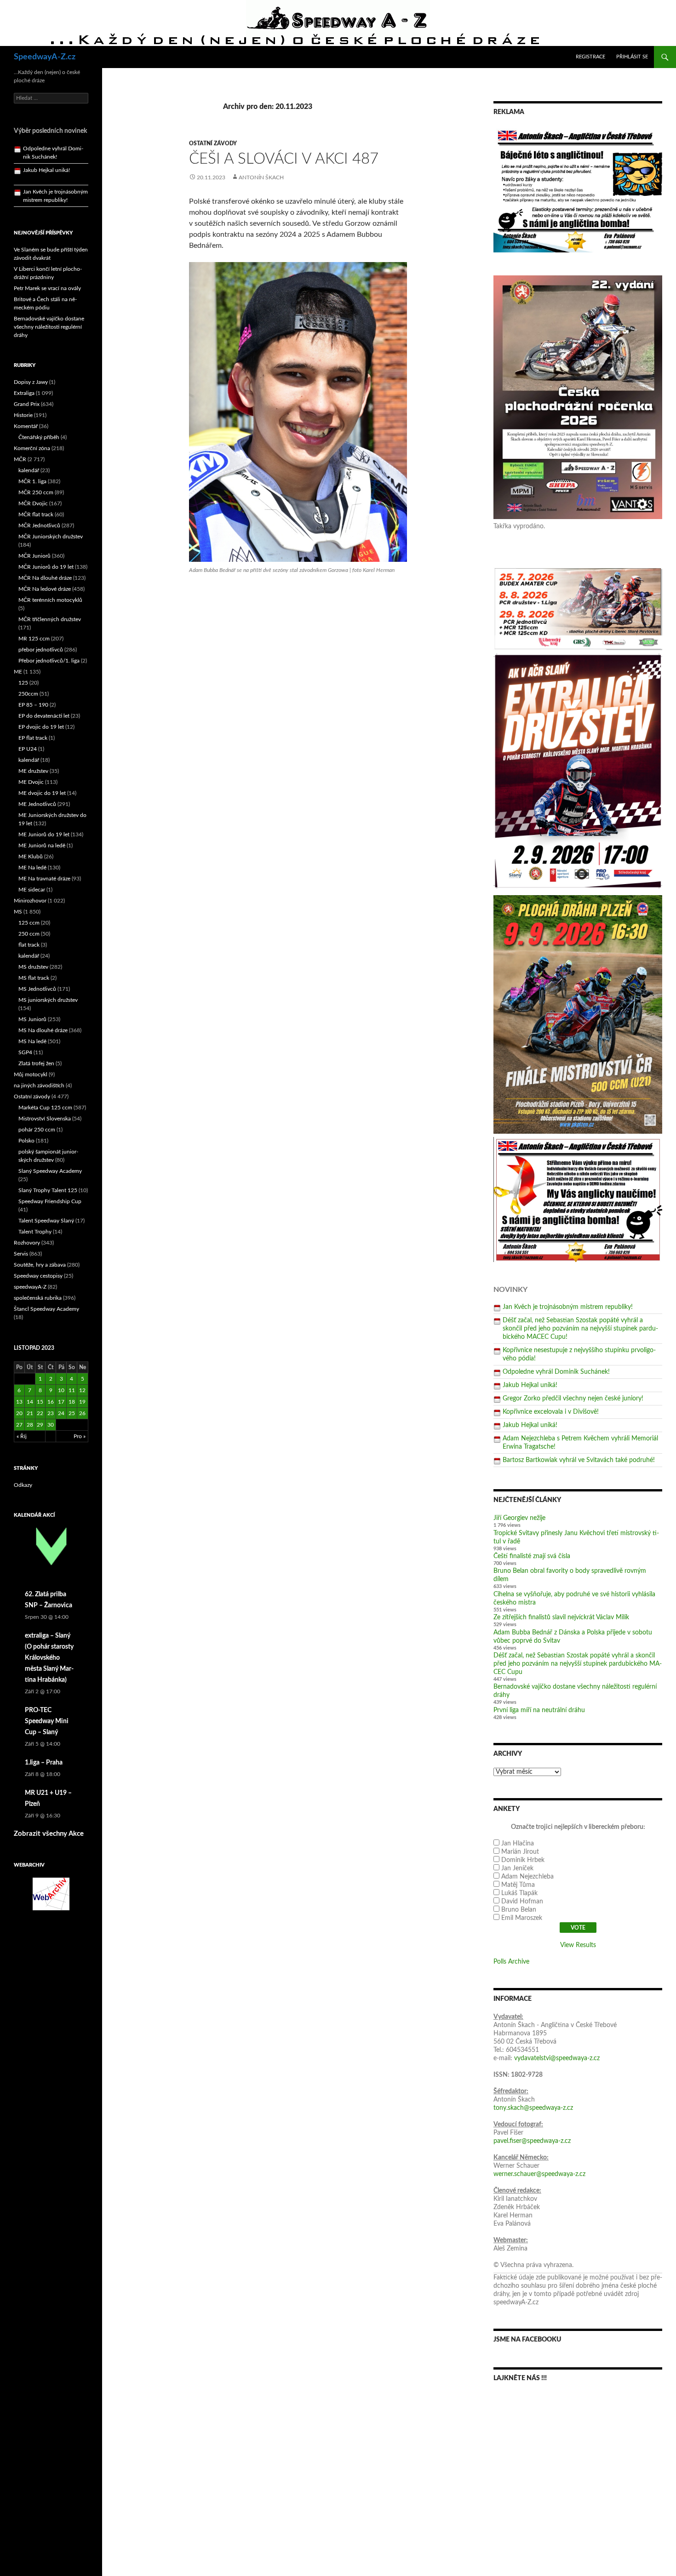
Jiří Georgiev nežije (519, 1518)
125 (23, 683)
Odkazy (23, 1485)
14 (30, 1402)
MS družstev (33, 967)
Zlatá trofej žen (36, 1063)
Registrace (590, 57)
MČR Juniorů (34, 556)
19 (82, 1402)
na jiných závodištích (39, 1085)
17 (61, 1402)
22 (40, 1413)
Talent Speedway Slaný (46, 1221)
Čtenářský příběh (39, 437)
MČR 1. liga (32, 481)
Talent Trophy (35, 1232)
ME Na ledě (32, 868)
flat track (29, 945)
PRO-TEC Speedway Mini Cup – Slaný (47, 1721)
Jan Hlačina (518, 1844)
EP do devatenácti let (44, 716)
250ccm (28, 694)
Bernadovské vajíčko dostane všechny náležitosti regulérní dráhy (49, 327)
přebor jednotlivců (41, 650)
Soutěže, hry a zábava (40, 1265)
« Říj (22, 1436)
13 (19, 1402)
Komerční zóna (32, 448)
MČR (20, 459)
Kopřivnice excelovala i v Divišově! (551, 1412)
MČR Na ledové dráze (45, 589)
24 (61, 1413)
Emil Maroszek (522, 1918)
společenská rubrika (38, 1298)
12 (82, 1390)
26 (82, 1413)
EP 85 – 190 (33, 705)
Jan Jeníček (517, 1868)
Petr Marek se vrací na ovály (47, 288)
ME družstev (33, 771)
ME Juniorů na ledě (42, 845)
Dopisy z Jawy (31, 382)
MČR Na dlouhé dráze (45, 578)
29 (40, 1425)
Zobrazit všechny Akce (49, 1834)
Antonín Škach (261, 177)
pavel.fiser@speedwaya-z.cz (532, 2141)
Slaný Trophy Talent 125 (48, 1190)
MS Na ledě (32, 1041)
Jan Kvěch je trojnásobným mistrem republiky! (568, 1307)
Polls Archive (511, 1962)
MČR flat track (36, 514)
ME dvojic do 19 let (42, 793)
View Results (578, 1945)
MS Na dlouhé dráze (43, 1030)
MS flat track (34, 978)
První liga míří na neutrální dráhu (539, 1710)
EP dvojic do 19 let (41, 727)
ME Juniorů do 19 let (44, 834)
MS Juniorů (32, 1019)
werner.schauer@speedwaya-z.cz (539, 2174)
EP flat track (33, 738)
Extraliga (24, 393)
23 (51, 1413)
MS (18, 912)
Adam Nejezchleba (527, 1877)
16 (51, 1402)
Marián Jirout (520, 1852)
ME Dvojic (31, 782)
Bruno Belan (519, 1910)
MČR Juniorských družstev (51, 537)
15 (40, 1402)
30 (51, 1425)
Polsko (26, 1141)
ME (18, 672)
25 (72, 1413)
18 (72, 1402)
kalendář (29, 470)
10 (61, 1390)
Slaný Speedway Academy (50, 1171)
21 (30, 1413)
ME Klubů (31, 857)
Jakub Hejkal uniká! (530, 1385)
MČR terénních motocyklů (50, 600)
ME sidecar (32, 890)
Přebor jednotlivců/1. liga (49, 661)
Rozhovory (27, 1243)
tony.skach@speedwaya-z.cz (533, 2108)
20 (19, 1413)
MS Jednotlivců (37, 989)
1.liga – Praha (44, 1763)
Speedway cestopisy (38, 1276)
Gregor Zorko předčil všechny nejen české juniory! (573, 1399)
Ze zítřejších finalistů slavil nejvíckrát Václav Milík (561, 1617)
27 (19, 1425)
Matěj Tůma (518, 1885)
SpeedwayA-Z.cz (45, 57)
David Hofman (522, 1902)
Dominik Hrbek (523, 1860)
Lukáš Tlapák (519, 1893)
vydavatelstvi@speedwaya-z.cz (557, 2058)
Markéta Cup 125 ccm (45, 1108)
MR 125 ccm (34, 639)
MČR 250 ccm (36, 492)
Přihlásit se (632, 57)
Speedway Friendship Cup (50, 1201)
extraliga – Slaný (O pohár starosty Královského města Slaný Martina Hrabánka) (49, 1658)
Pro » (80, 1436)
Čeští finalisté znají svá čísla (532, 1556)
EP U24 (28, 749)
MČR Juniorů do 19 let (46, 567)
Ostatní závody (213, 143)
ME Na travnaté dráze (44, 879)
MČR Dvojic (33, 503)
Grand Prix (27, 404)
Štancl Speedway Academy (46, 1309)
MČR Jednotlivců (39, 525)
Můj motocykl (31, 1074)
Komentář (26, 426)
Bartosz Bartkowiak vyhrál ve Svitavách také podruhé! (579, 1460)
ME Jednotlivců (37, 804)
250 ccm (29, 934)
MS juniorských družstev (48, 1000)
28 (30, 1425)
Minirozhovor (30, 901)
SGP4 (25, 1052)
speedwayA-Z (30, 1287)
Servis (21, 1254)
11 (72, 1390)
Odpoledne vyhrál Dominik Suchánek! (556, 1372)
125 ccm (29, 923)
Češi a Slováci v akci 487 (284, 159)
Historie (23, 415)
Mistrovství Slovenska (45, 1119)
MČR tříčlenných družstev (50, 619)
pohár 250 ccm (37, 1130)
